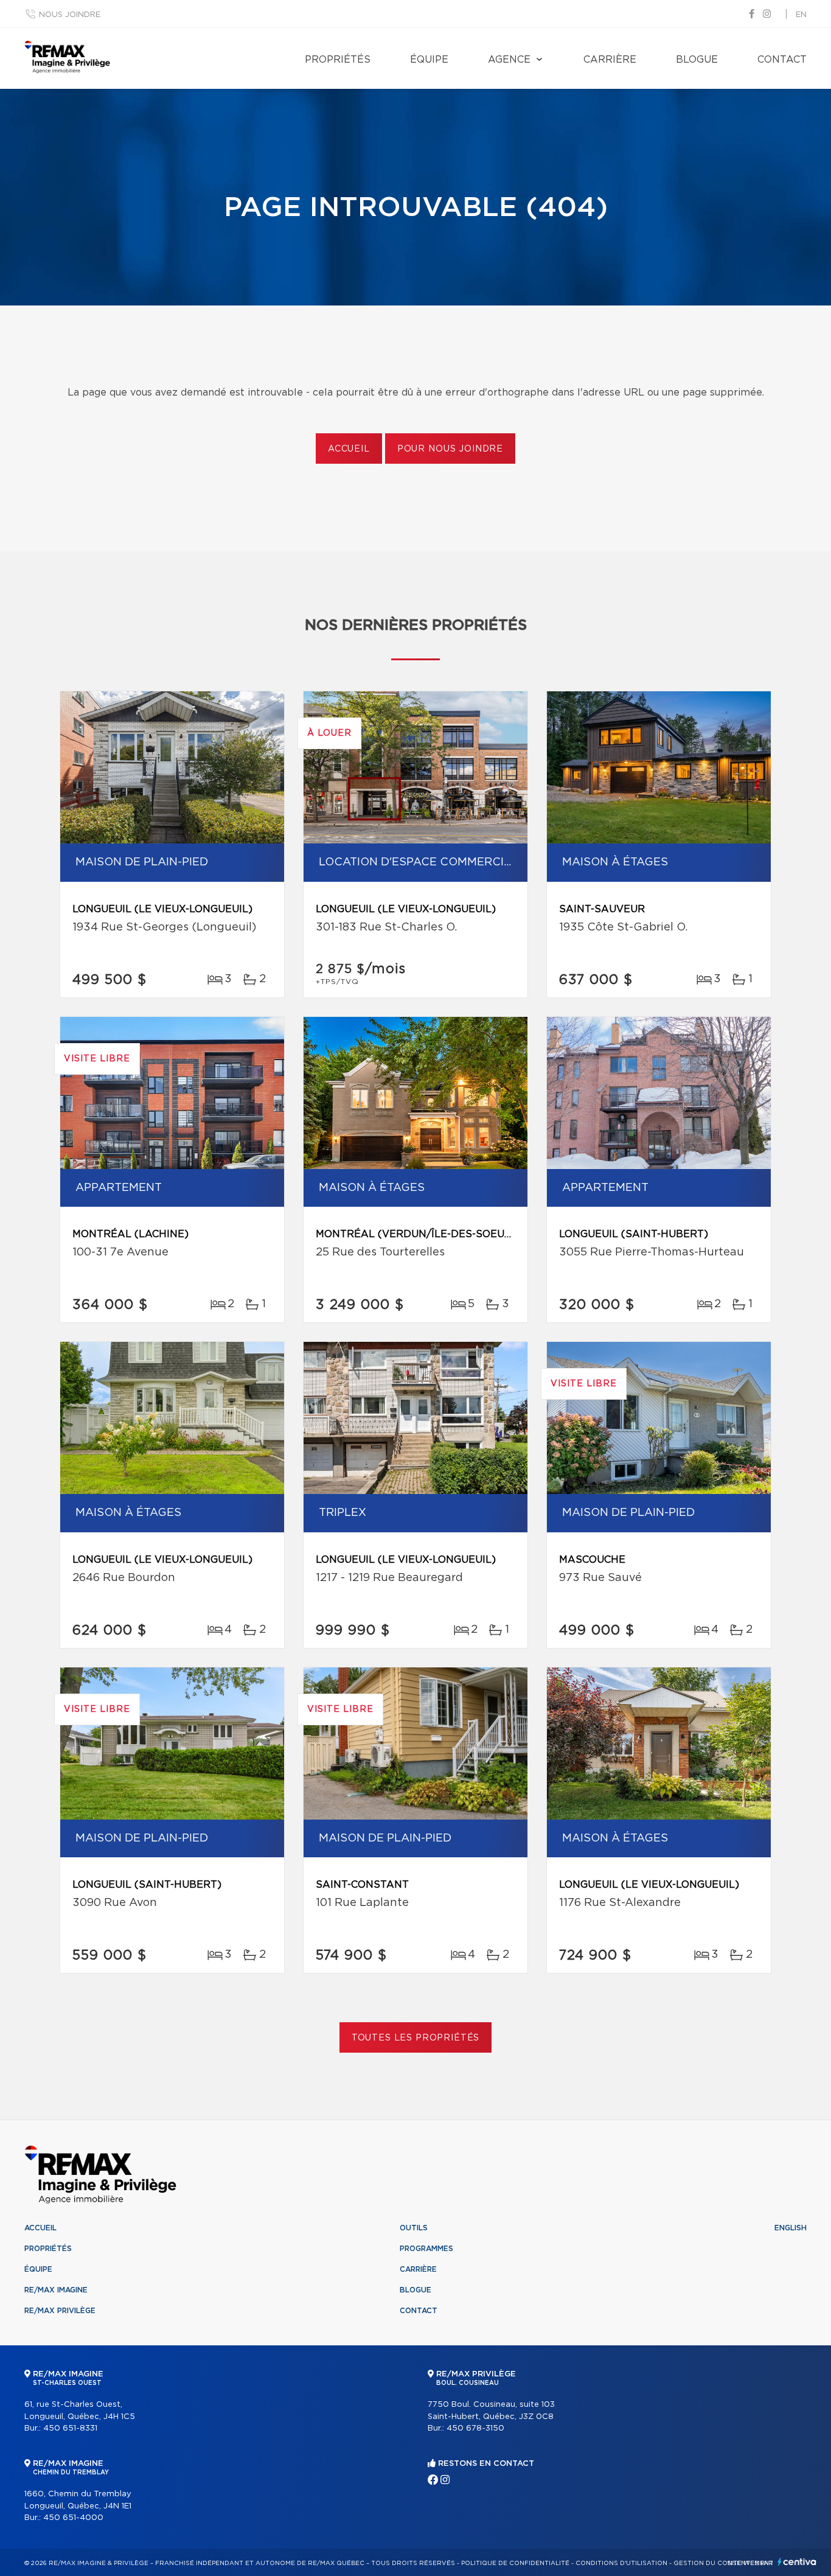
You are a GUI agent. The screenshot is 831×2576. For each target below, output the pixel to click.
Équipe (429, 60)
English (791, 2228)
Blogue (697, 60)
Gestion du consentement (723, 2563)
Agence (509, 60)
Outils (414, 2228)
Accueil (349, 449)
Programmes (426, 2249)
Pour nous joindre (450, 449)
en (801, 15)
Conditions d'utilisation (621, 2563)
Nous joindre (70, 15)
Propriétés (338, 60)
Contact (782, 60)
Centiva (797, 2562)
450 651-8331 (70, 2428)
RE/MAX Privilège (60, 2311)
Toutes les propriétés (416, 2038)
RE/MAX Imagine (56, 2290)
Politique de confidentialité (515, 2563)
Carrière (610, 60)
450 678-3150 (475, 2428)
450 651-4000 (73, 2518)
